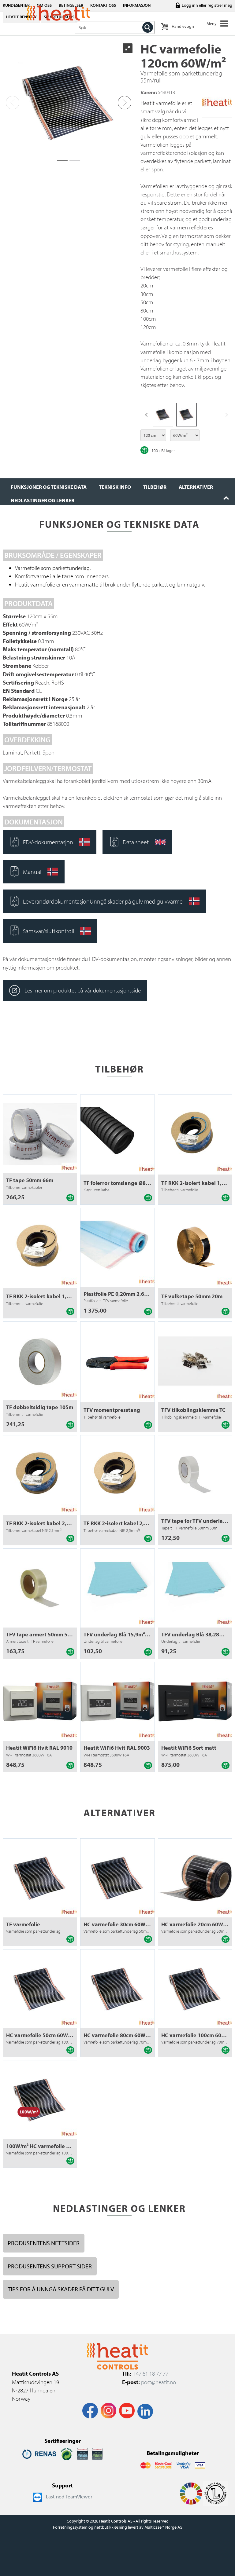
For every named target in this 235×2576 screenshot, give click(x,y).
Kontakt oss (103, 5)
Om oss (44, 5)
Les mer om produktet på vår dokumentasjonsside (83, 990)
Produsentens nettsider (44, 2243)
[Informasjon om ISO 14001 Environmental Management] (97, 2454)
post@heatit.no (159, 2382)
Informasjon (137, 5)
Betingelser (71, 5)
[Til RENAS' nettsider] (39, 2454)
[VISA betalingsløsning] (184, 2465)
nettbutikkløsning (111, 2527)
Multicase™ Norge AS (163, 2527)
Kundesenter (16, 5)
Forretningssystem (70, 2527)
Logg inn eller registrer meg (207, 5)
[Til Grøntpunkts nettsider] (67, 2454)
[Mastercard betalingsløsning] (145, 2465)
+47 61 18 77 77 (150, 2373)
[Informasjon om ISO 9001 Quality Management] (82, 2454)
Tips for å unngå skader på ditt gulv (61, 2289)
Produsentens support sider (50, 2266)
